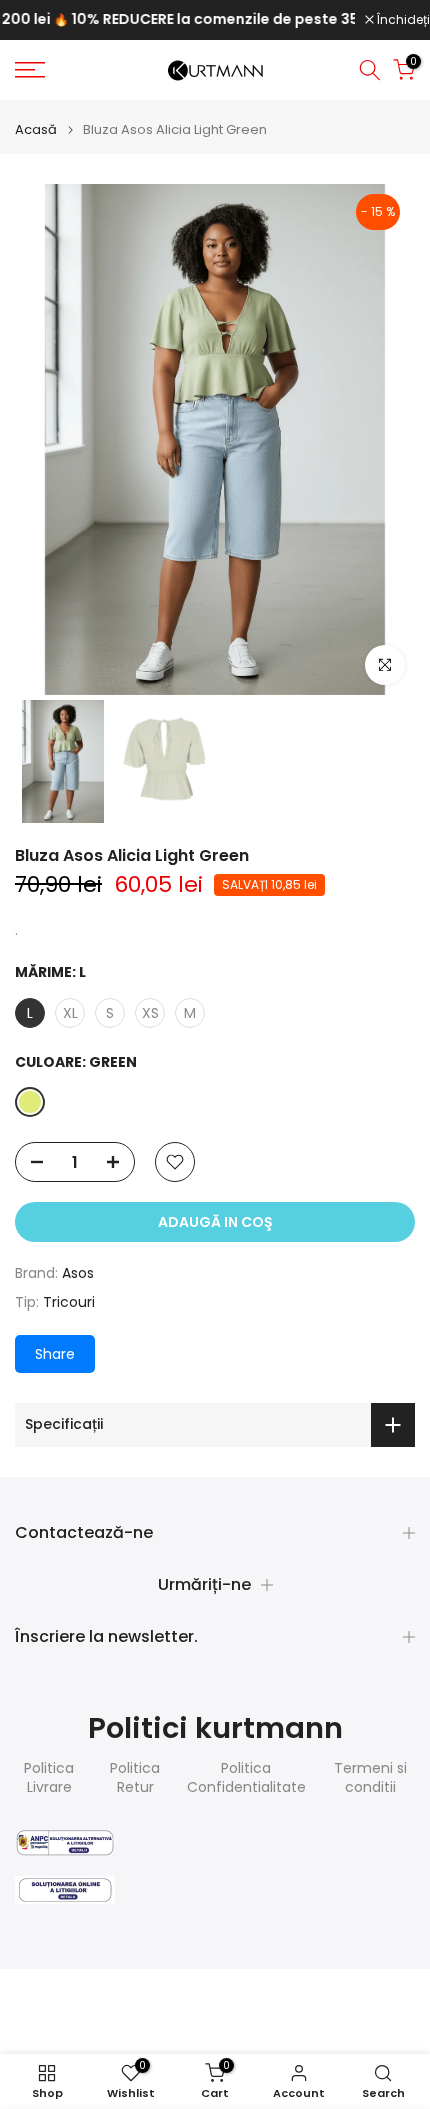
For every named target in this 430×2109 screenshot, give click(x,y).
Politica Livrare (49, 1778)
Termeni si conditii (370, 1778)
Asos (78, 1273)
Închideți (402, 20)
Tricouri (69, 1302)
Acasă (36, 129)
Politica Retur (135, 1778)
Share (55, 1354)
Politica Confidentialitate (246, 1778)
